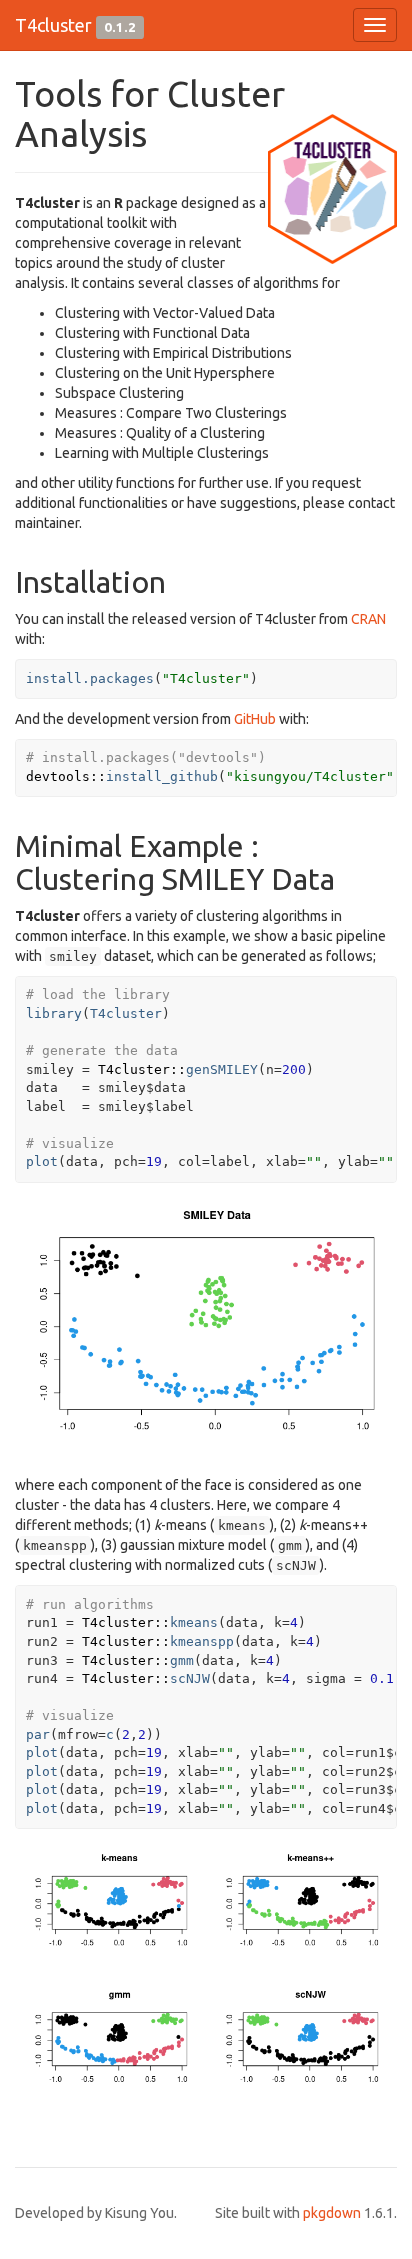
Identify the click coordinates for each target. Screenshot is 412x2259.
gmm (182, 1660)
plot (42, 1161)
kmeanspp (202, 1641)
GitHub (255, 719)
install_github (162, 776)
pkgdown (332, 2213)
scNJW (190, 1678)
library (54, 1013)
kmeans (194, 1622)
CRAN (368, 619)
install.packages (90, 678)
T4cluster (53, 25)
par (38, 1734)
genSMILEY (222, 1069)
